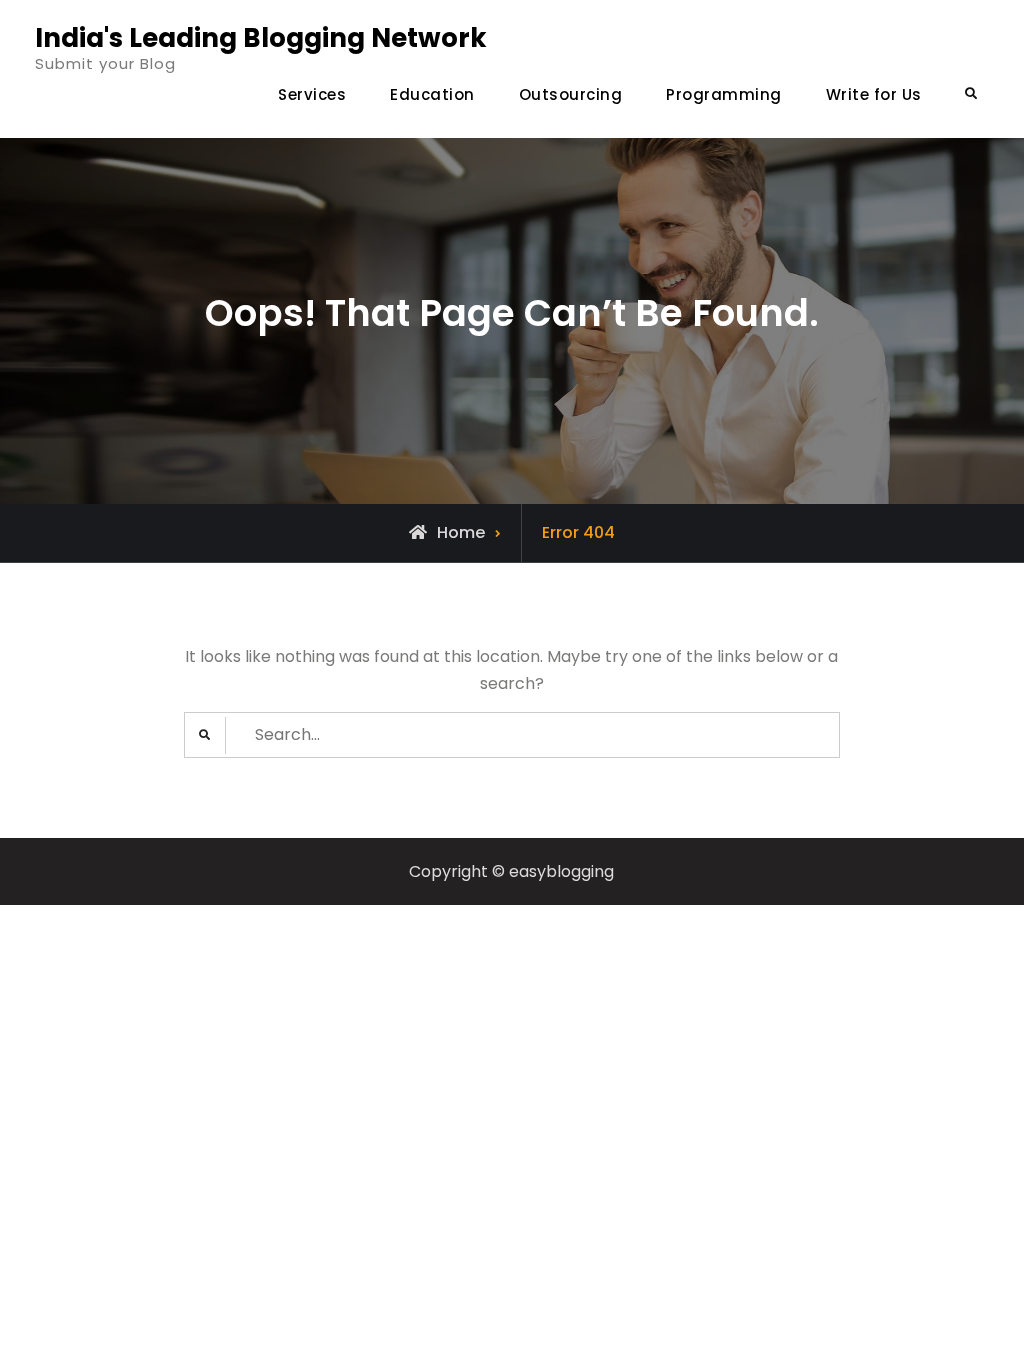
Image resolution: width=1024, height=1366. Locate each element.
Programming (724, 94)
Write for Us (874, 94)
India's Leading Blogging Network (261, 38)
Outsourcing (571, 94)
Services (312, 94)
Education (432, 94)
